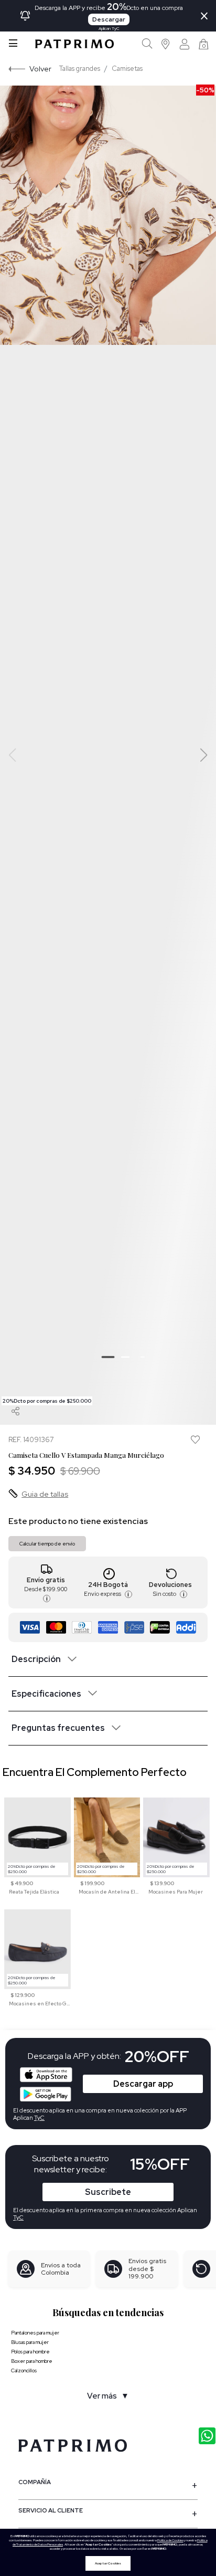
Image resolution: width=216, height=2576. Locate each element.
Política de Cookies (170, 2540)
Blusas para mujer (30, 2342)
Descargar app (143, 2084)
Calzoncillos (24, 2370)
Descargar (109, 19)
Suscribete (108, 2192)
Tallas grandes (80, 69)
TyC (18, 2217)
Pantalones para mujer (35, 2333)
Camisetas (127, 69)
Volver (40, 69)
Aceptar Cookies (108, 2563)
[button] (166, 44)
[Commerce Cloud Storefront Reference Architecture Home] (74, 44)
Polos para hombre (30, 2352)
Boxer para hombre (32, 2361)
